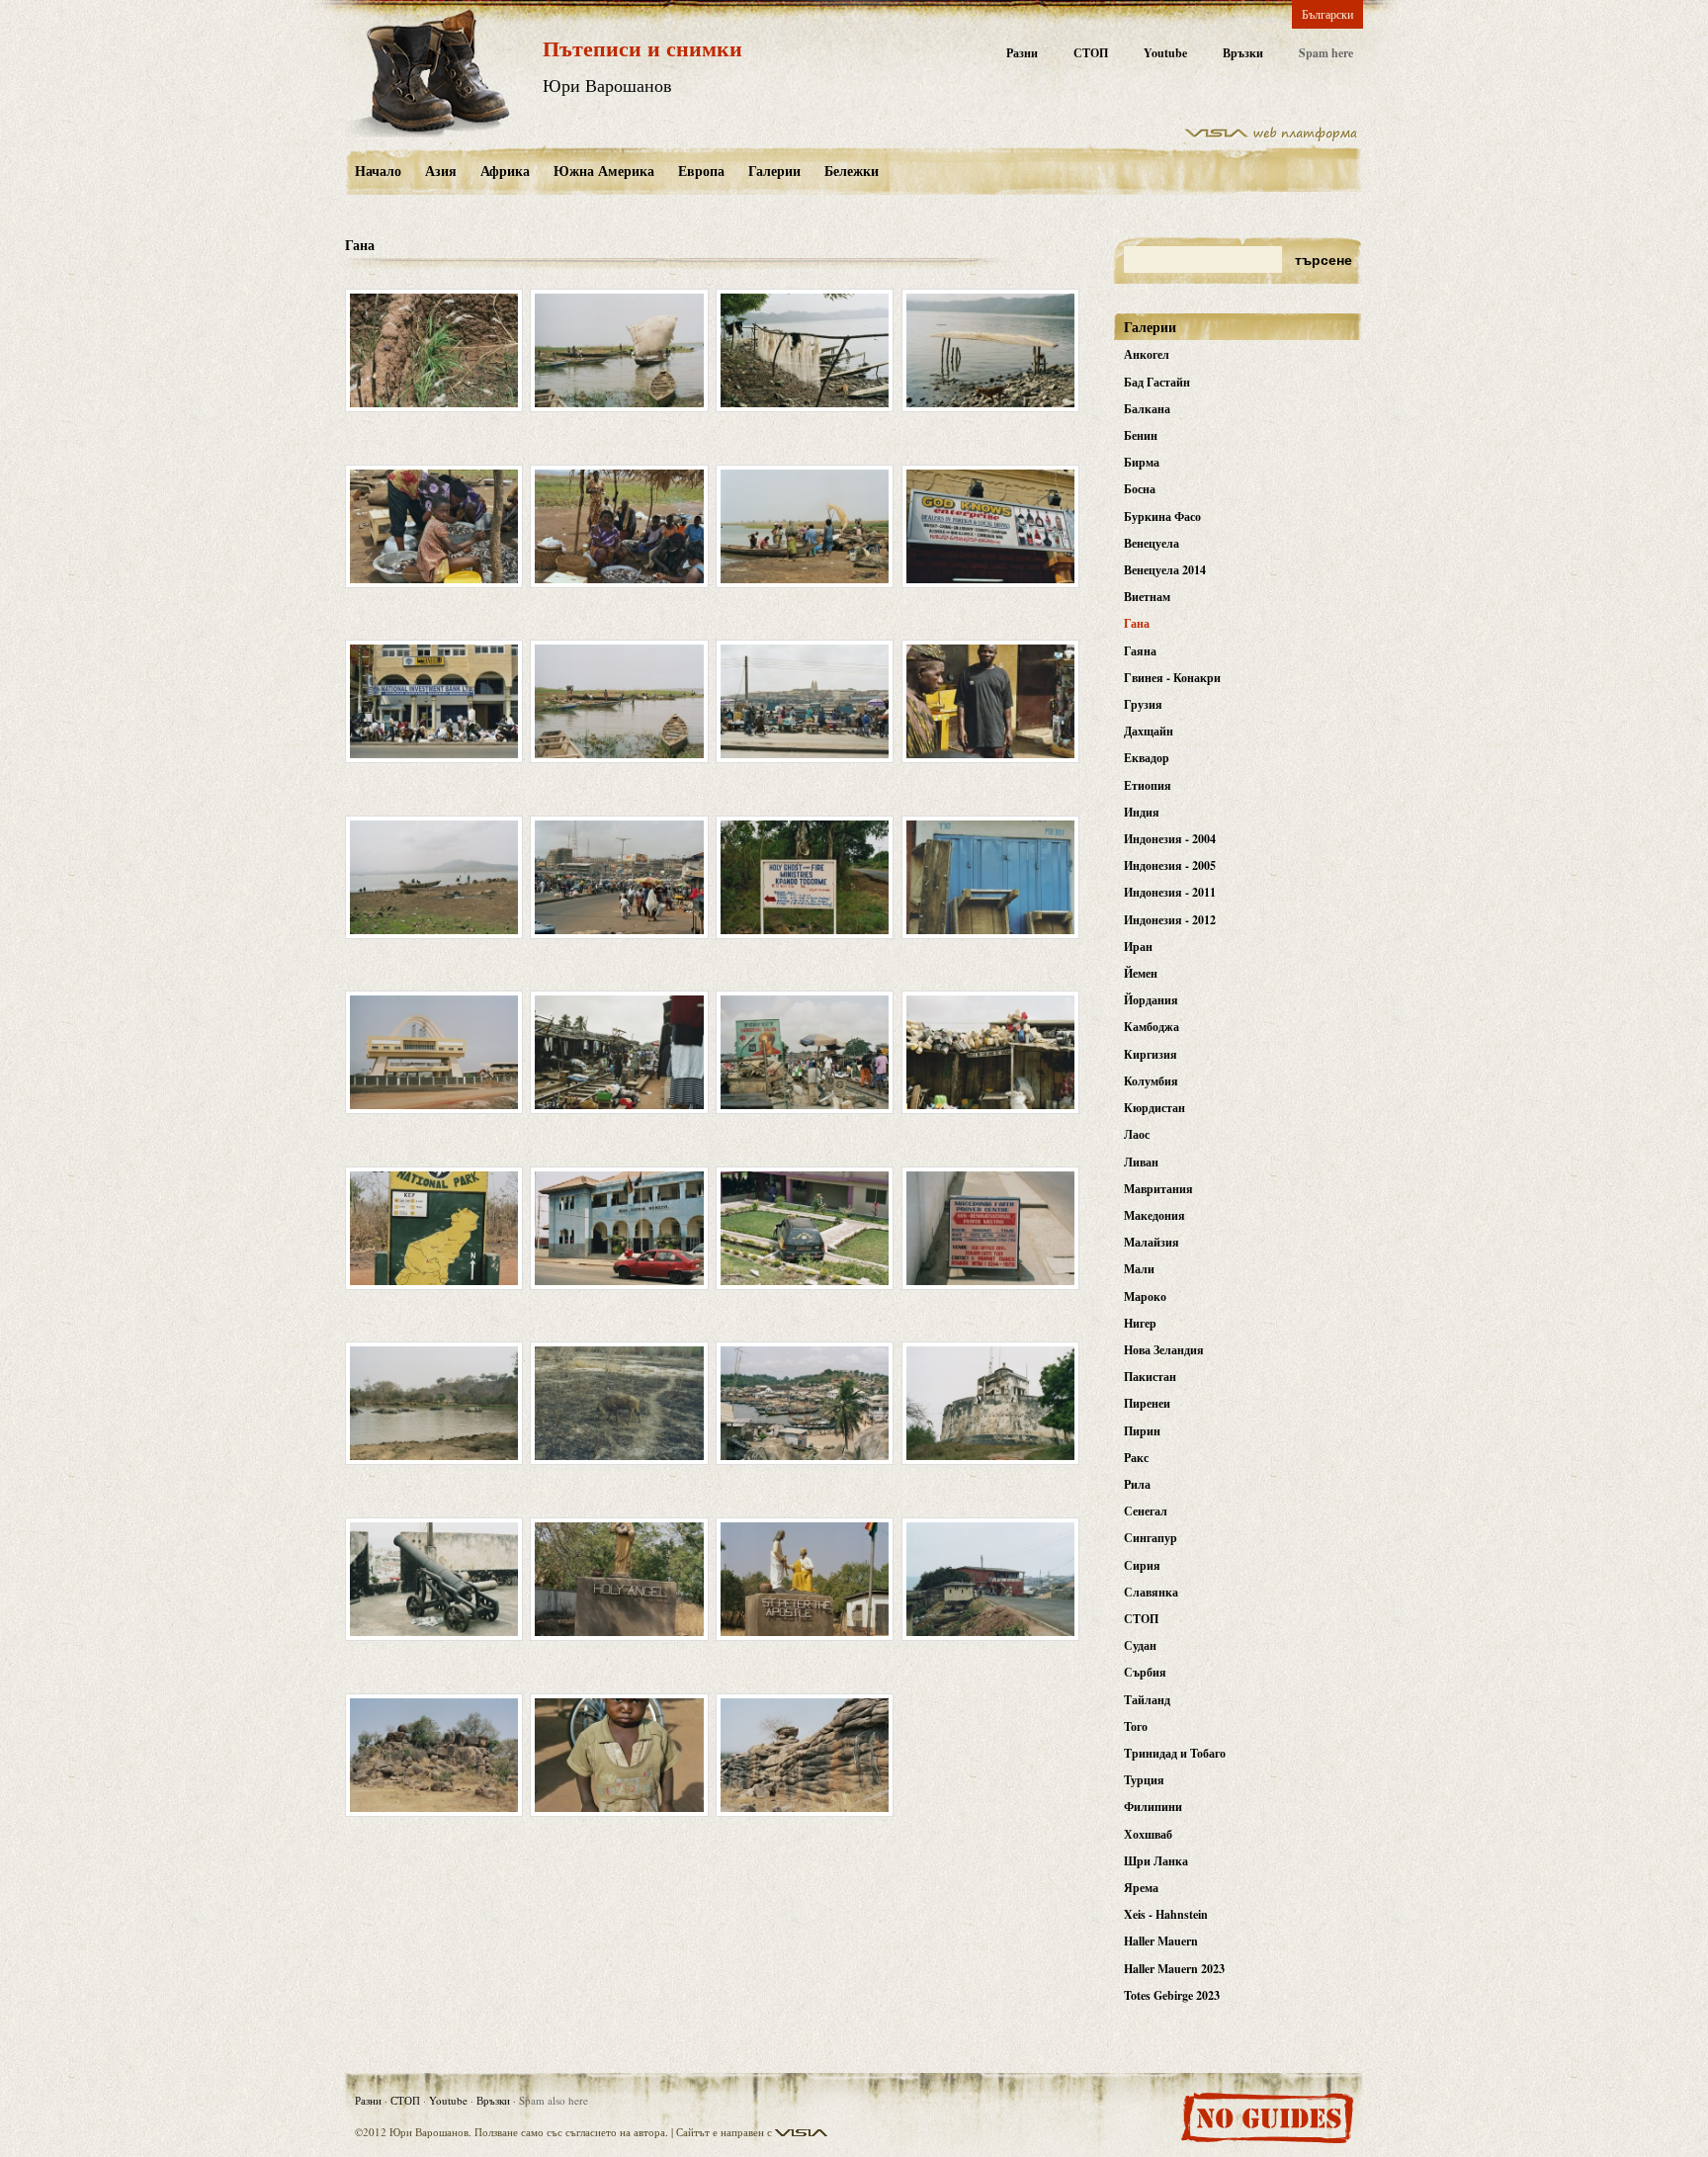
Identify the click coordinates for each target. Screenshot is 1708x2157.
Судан (1140, 1645)
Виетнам (1147, 597)
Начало (378, 171)
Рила (1137, 1484)
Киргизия (1151, 1054)
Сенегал (1146, 1511)
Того (1136, 1726)
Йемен (1141, 973)
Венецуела (1152, 543)
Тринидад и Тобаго (1175, 1753)
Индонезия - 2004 (1170, 839)
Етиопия (1148, 785)
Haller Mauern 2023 (1174, 1969)
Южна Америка (604, 171)
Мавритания (1158, 1189)
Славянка (1151, 1592)
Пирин (1142, 1431)
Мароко (1145, 1296)
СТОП (1091, 53)
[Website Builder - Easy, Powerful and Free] (1271, 137)
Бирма (1142, 462)
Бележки (852, 171)
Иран (1138, 947)
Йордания (1151, 1000)
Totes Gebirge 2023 (1172, 1995)
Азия (441, 171)
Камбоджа (1152, 1027)
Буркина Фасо (1162, 517)
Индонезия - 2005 (1170, 865)
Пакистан (1150, 1377)
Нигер (1140, 1323)
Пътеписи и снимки (642, 48)
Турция (1144, 1780)
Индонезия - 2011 (1170, 892)
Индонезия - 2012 (1170, 920)
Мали (1139, 1269)
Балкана (1147, 409)
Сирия (1142, 1565)
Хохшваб (1148, 1834)
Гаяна (1140, 651)
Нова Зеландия (1164, 1350)
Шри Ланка (1156, 1861)
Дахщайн (1149, 731)
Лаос (1137, 1134)
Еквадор (1147, 758)
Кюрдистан (1154, 1108)
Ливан (1141, 1162)
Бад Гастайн (1157, 382)
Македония (1154, 1215)
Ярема (1141, 1888)
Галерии (774, 171)
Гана (1137, 623)
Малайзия (1152, 1242)
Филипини (1153, 1807)
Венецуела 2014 (1165, 570)
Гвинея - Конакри (1172, 678)
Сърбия (1145, 1672)
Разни (1022, 53)
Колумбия (1151, 1081)
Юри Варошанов (607, 85)
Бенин (1141, 435)
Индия (1142, 812)
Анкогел (1147, 354)
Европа (701, 171)
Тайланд (1147, 1700)
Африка (505, 171)
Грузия (1143, 704)
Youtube (1165, 53)
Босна (1140, 489)
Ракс (1136, 1458)
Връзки (1243, 53)
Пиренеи (1147, 1403)
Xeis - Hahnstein (1166, 1914)
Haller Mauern (1161, 1941)
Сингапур (1151, 1538)
